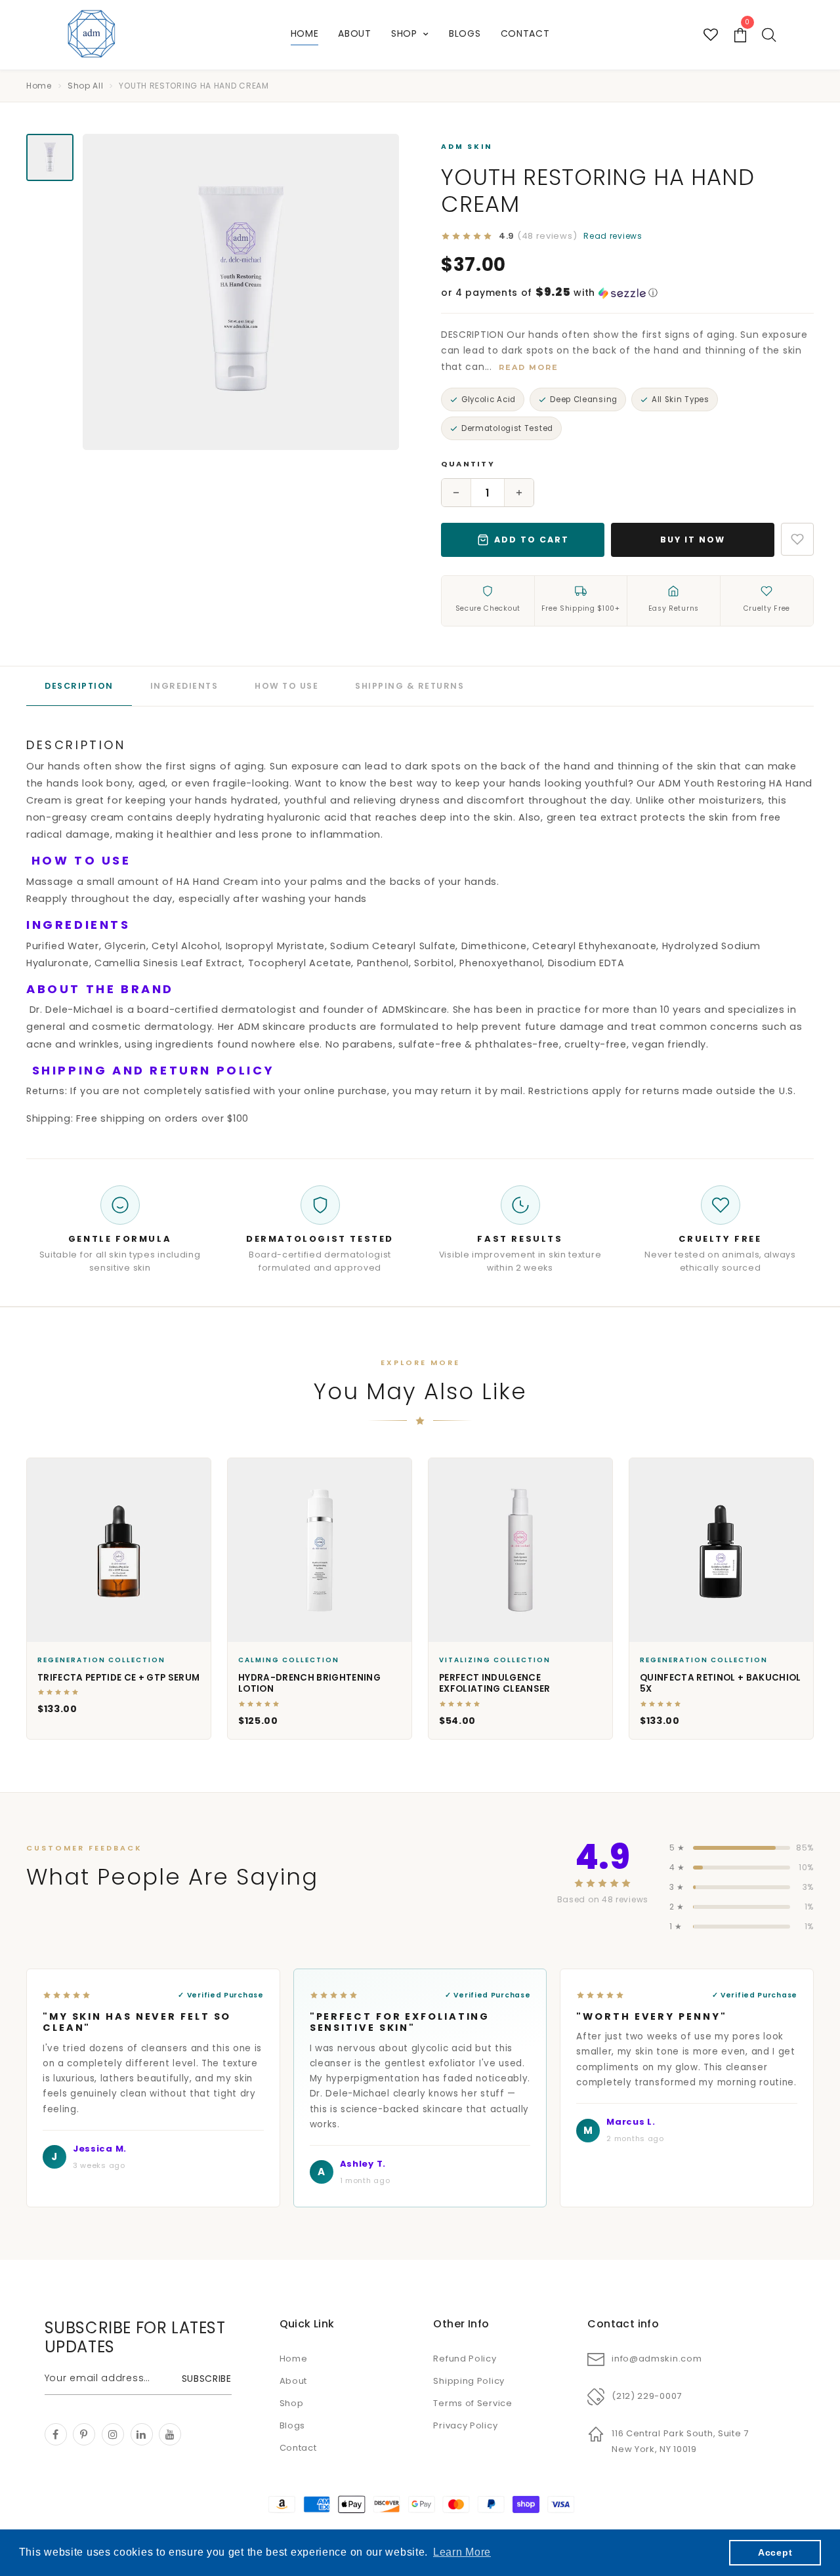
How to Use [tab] (286, 686)
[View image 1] (50, 157)
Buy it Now (693, 540)
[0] (741, 35)
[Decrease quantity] (456, 493)
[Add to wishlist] (797, 539)
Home (305, 33)
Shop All (86, 86)
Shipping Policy (469, 2381)
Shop (406, 33)
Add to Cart (532, 540)
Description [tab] (79, 686)
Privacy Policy (465, 2425)
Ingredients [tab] (184, 686)
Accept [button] (775, 2552)
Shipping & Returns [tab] (409, 686)
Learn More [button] (462, 2552)
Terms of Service (472, 2403)
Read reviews (613, 236)
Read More (529, 367)
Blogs (465, 33)
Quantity (468, 464)
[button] (627, 293)
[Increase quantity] (519, 493)
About (355, 33)
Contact (525, 33)
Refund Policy (465, 2359)
